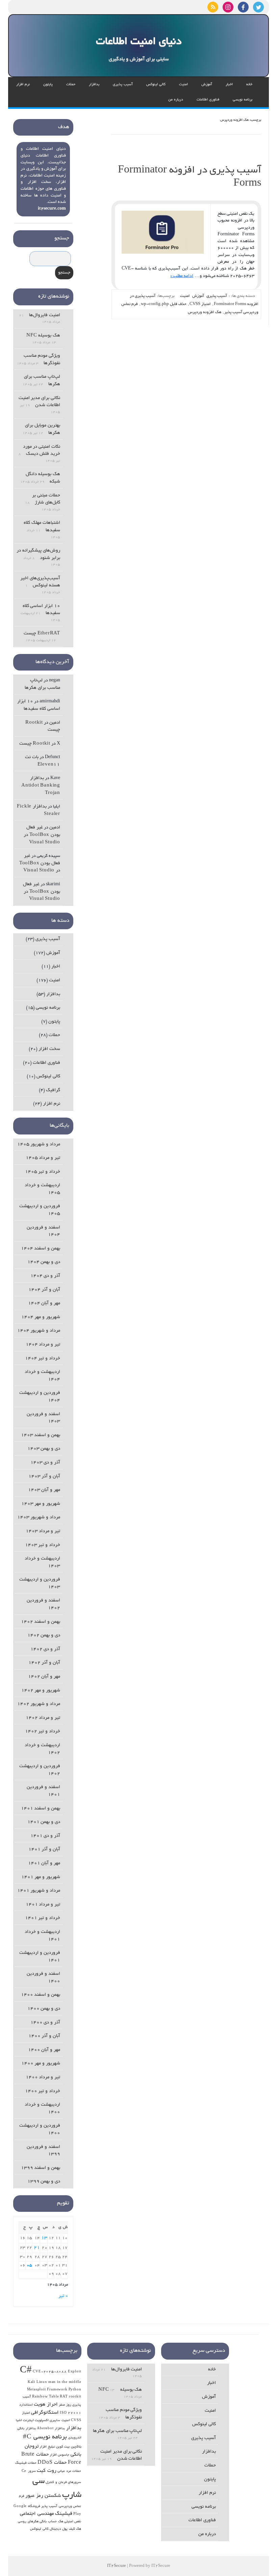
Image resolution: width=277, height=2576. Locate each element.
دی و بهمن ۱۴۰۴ (44, 1262)
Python (75, 2390)
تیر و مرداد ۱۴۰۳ (43, 1531)
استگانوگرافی (45, 2413)
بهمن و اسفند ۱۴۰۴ (41, 1249)
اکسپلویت (42, 2421)
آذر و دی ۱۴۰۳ (45, 1463)
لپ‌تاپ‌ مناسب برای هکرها (117, 2431)
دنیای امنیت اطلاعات (139, 42)
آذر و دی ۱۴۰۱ (45, 1836)
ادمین (55, 723)
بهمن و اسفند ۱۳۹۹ (41, 2168)
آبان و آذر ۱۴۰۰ (44, 2036)
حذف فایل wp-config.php (164, 304)
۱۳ (44, 2238)
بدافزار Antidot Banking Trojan (41, 786)
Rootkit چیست (35, 744)
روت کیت (47, 2471)
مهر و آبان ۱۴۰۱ (44, 1863)
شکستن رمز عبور (43, 2496)
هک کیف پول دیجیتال (65, 2529)
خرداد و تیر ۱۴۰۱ (43, 1918)
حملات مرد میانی (69, 2471)
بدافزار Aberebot (51, 2429)
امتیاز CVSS (200, 304)
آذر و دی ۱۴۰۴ (45, 1276)
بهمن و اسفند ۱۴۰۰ (41, 1995)
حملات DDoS (52, 2463)
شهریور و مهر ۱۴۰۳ (41, 1504)
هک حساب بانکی (51, 2522)
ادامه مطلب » (182, 276)
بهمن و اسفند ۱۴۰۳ (41, 1435)
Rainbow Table (45, 2397)
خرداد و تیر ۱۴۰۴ (43, 1359)
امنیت (183, 85)
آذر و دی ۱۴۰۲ (45, 1649)
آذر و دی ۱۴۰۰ (45, 2023)
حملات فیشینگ (26, 2463)
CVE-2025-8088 (50, 2372)
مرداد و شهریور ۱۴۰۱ (39, 1891)
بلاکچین (76, 2447)
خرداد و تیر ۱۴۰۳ (43, 1545)
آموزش (207, 85)
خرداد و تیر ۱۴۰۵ (43, 1172)
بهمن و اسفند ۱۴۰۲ (41, 1622)
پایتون (48, 85)
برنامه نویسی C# (45, 2437)
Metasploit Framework (47, 2390)
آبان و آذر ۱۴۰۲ (44, 1663)
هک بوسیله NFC (43, 336)
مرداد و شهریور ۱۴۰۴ (39, 1331)
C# (26, 2371)
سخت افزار (49, 1049)
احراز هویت (46, 2405)
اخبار (229, 85)
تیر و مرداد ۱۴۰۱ (43, 1905)
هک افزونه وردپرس (205, 312)
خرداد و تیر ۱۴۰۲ (43, 1731)
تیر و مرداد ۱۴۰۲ (43, 1718)
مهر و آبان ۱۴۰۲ (44, 1677)
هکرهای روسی (28, 2522)
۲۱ (37, 2248)
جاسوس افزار (60, 2455)
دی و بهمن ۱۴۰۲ (44, 1635)
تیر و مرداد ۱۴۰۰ (43, 2077)
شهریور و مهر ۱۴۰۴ (41, 1317)
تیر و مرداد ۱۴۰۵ (43, 1158)
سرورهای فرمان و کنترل (63, 2483)
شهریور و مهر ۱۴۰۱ (41, 1877)
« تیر (63, 2296)
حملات (71, 85)
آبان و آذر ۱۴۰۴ (44, 1290)
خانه (249, 85)
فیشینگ (64, 2514)
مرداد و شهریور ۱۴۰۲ (39, 1704)
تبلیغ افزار (47, 2447)
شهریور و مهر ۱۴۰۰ (41, 2064)
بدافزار (94, 85)
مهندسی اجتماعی (37, 2514)
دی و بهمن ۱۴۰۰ (44, 2009)
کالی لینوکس (156, 85)
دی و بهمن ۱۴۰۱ (44, 1822)
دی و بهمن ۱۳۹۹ (44, 2182)
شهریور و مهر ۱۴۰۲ (41, 1691)
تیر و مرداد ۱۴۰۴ (43, 1345)
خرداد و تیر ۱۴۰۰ (43, 2091)
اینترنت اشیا (25, 2421)
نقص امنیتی (73, 2522)
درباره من (176, 100)
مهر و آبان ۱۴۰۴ (44, 1303)
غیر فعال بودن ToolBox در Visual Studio (42, 835)
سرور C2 (29, 2471)
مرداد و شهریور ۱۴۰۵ (39, 1144)
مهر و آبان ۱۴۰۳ (44, 1490)
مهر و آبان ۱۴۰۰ (44, 2050)
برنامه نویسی (243, 100)
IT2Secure (117, 2566)
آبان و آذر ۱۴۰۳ (44, 1477)
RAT (64, 2397)
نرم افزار (23, 85)
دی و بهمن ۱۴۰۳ (44, 1449)
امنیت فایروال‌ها (45, 315)
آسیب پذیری (123, 85)
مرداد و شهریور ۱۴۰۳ (39, 1517)
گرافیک (53, 1090)
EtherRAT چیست (42, 634)
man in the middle (65, 2382)
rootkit (75, 2397)
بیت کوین (63, 2447)
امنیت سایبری (60, 2421)
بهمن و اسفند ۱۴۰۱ (41, 1809)
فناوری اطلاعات (208, 100)
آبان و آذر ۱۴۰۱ (44, 1849)
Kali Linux (37, 2382)
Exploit (75, 2372)
